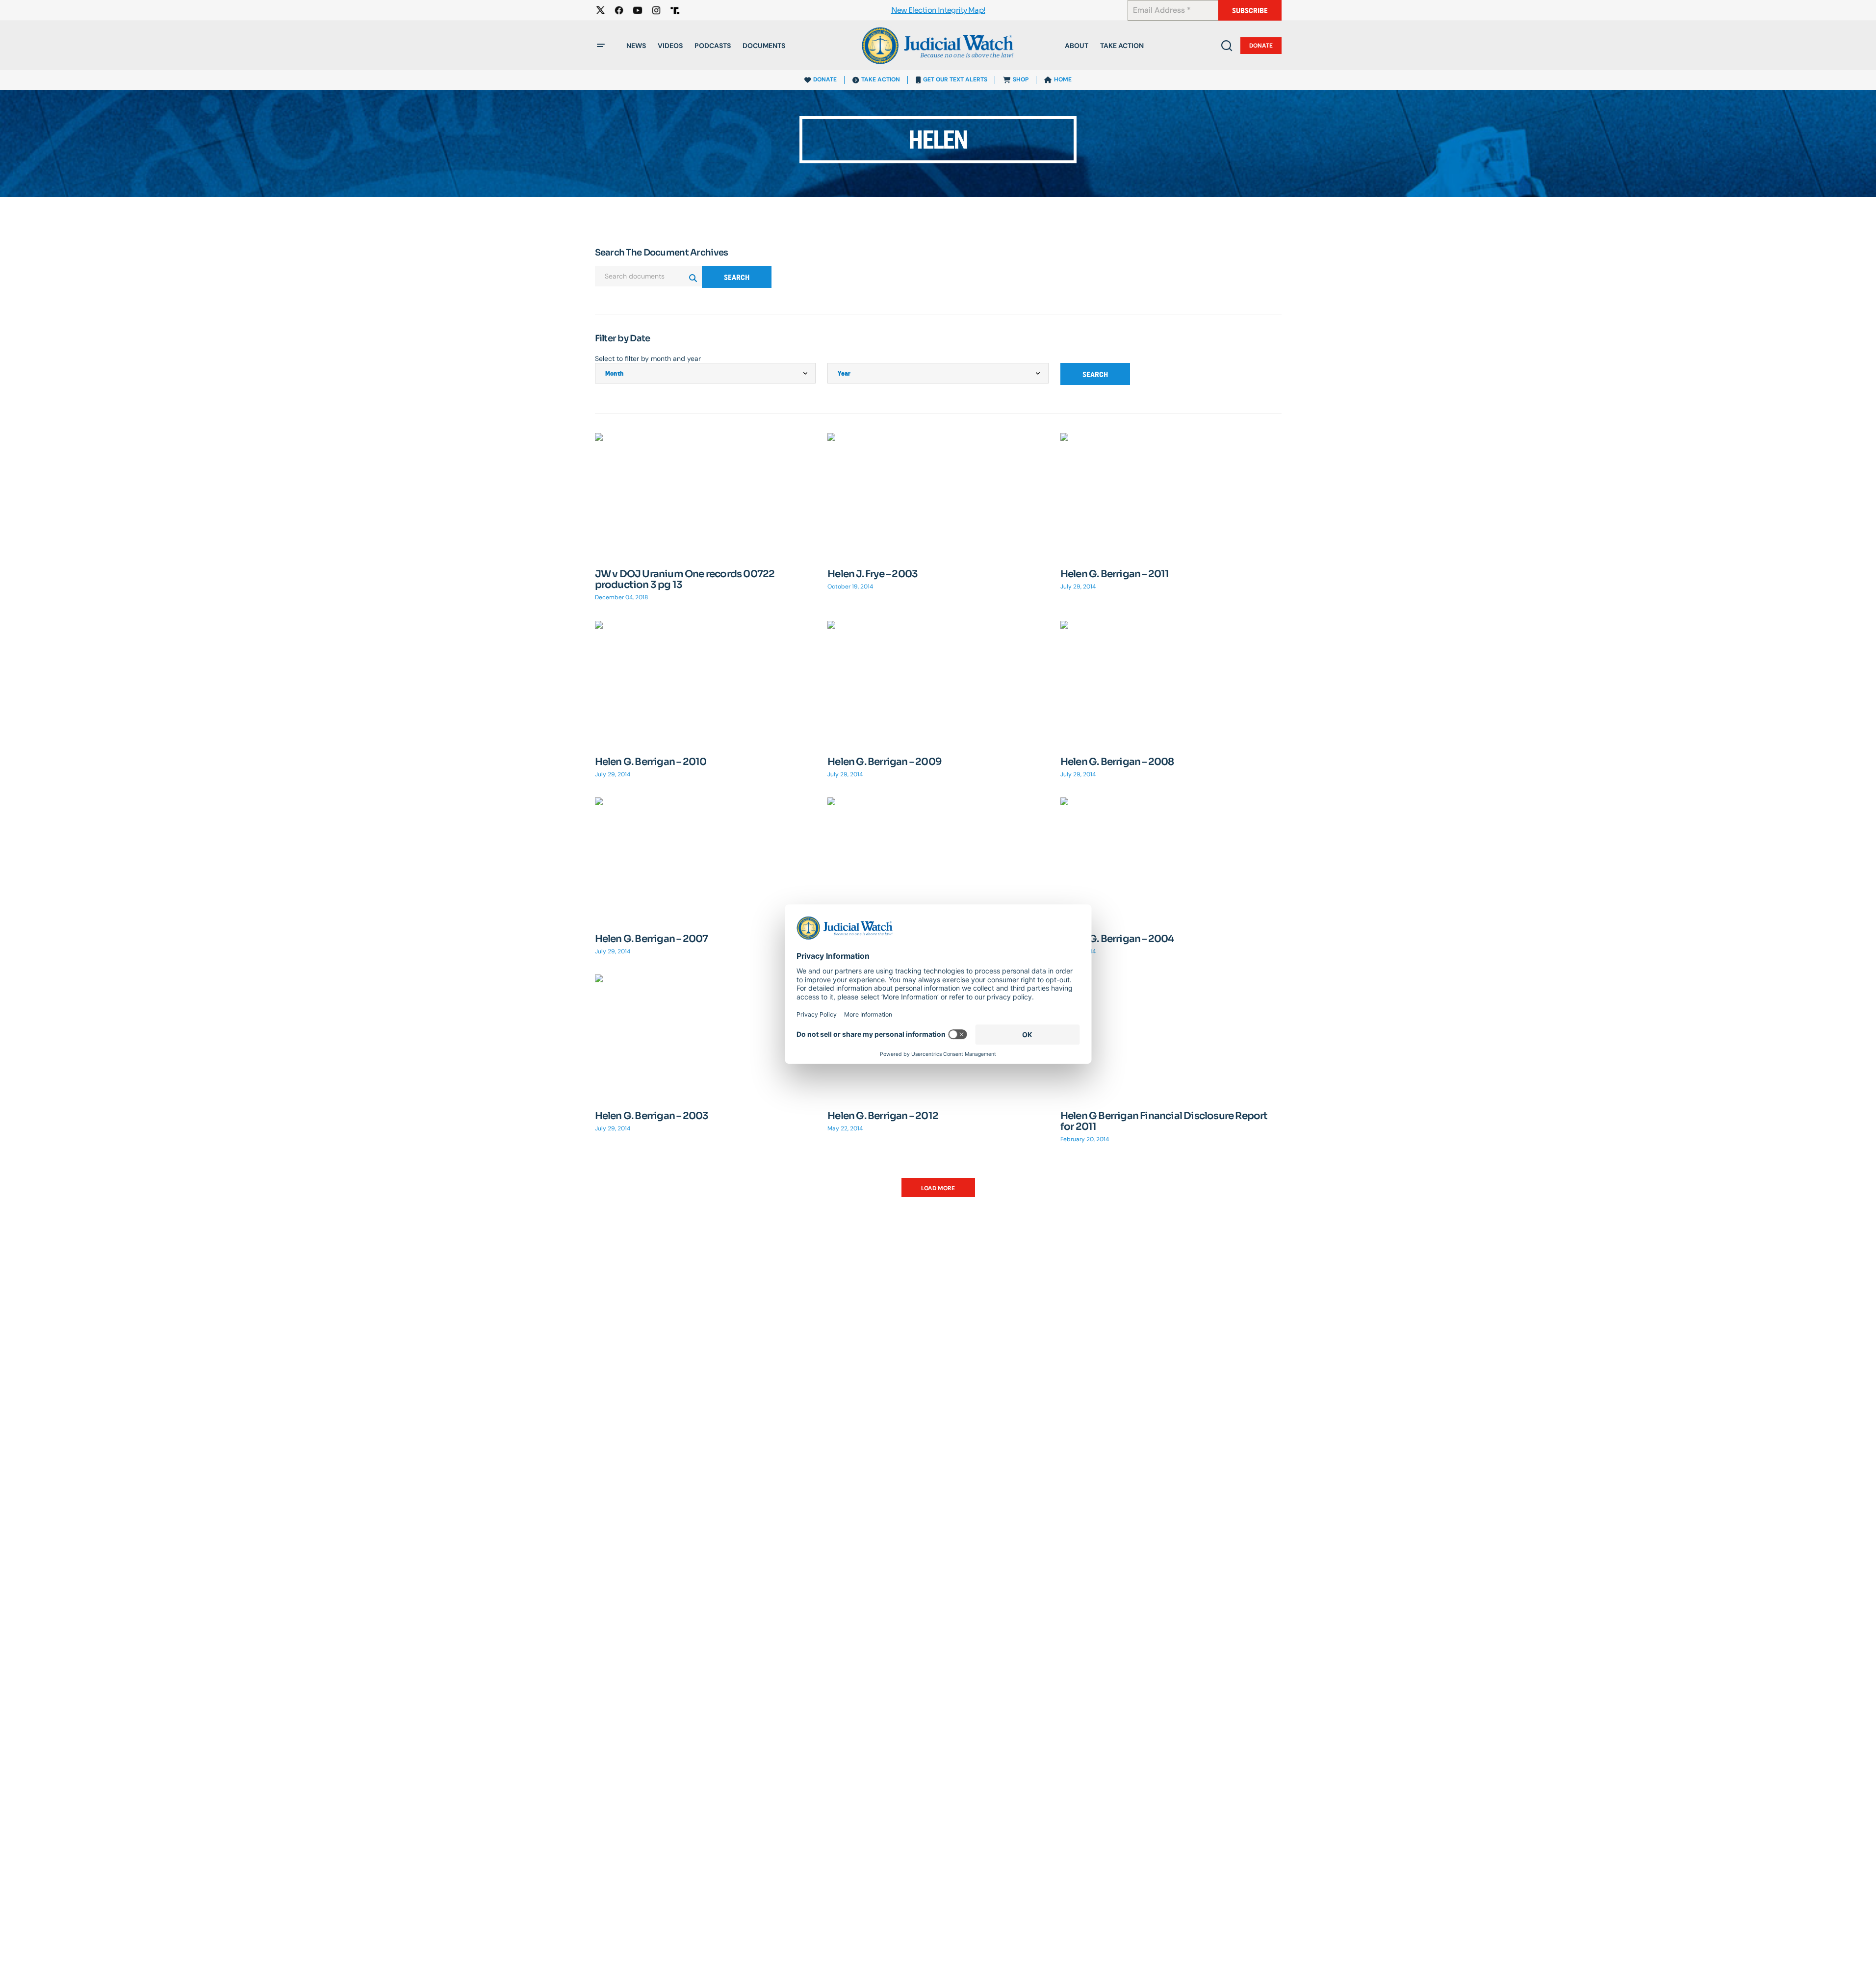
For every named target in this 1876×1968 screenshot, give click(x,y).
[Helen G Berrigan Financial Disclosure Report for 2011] (1171, 1036)
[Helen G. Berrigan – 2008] (1171, 683)
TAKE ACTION (881, 79)
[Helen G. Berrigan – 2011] (1171, 495)
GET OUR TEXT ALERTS (955, 79)
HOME (1063, 79)
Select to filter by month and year (648, 358)
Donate (1261, 46)
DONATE (825, 79)
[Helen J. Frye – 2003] (938, 495)
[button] (601, 46)
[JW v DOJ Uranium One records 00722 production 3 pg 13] (706, 495)
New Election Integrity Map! (938, 11)
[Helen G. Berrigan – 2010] (706, 683)
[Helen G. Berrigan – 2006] (938, 860)
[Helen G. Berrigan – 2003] (706, 1036)
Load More (938, 1188)
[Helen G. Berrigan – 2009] (938, 683)
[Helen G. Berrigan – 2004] (1171, 859)
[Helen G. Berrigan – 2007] (706, 859)
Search (737, 277)
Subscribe (1250, 11)
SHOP (1021, 79)
